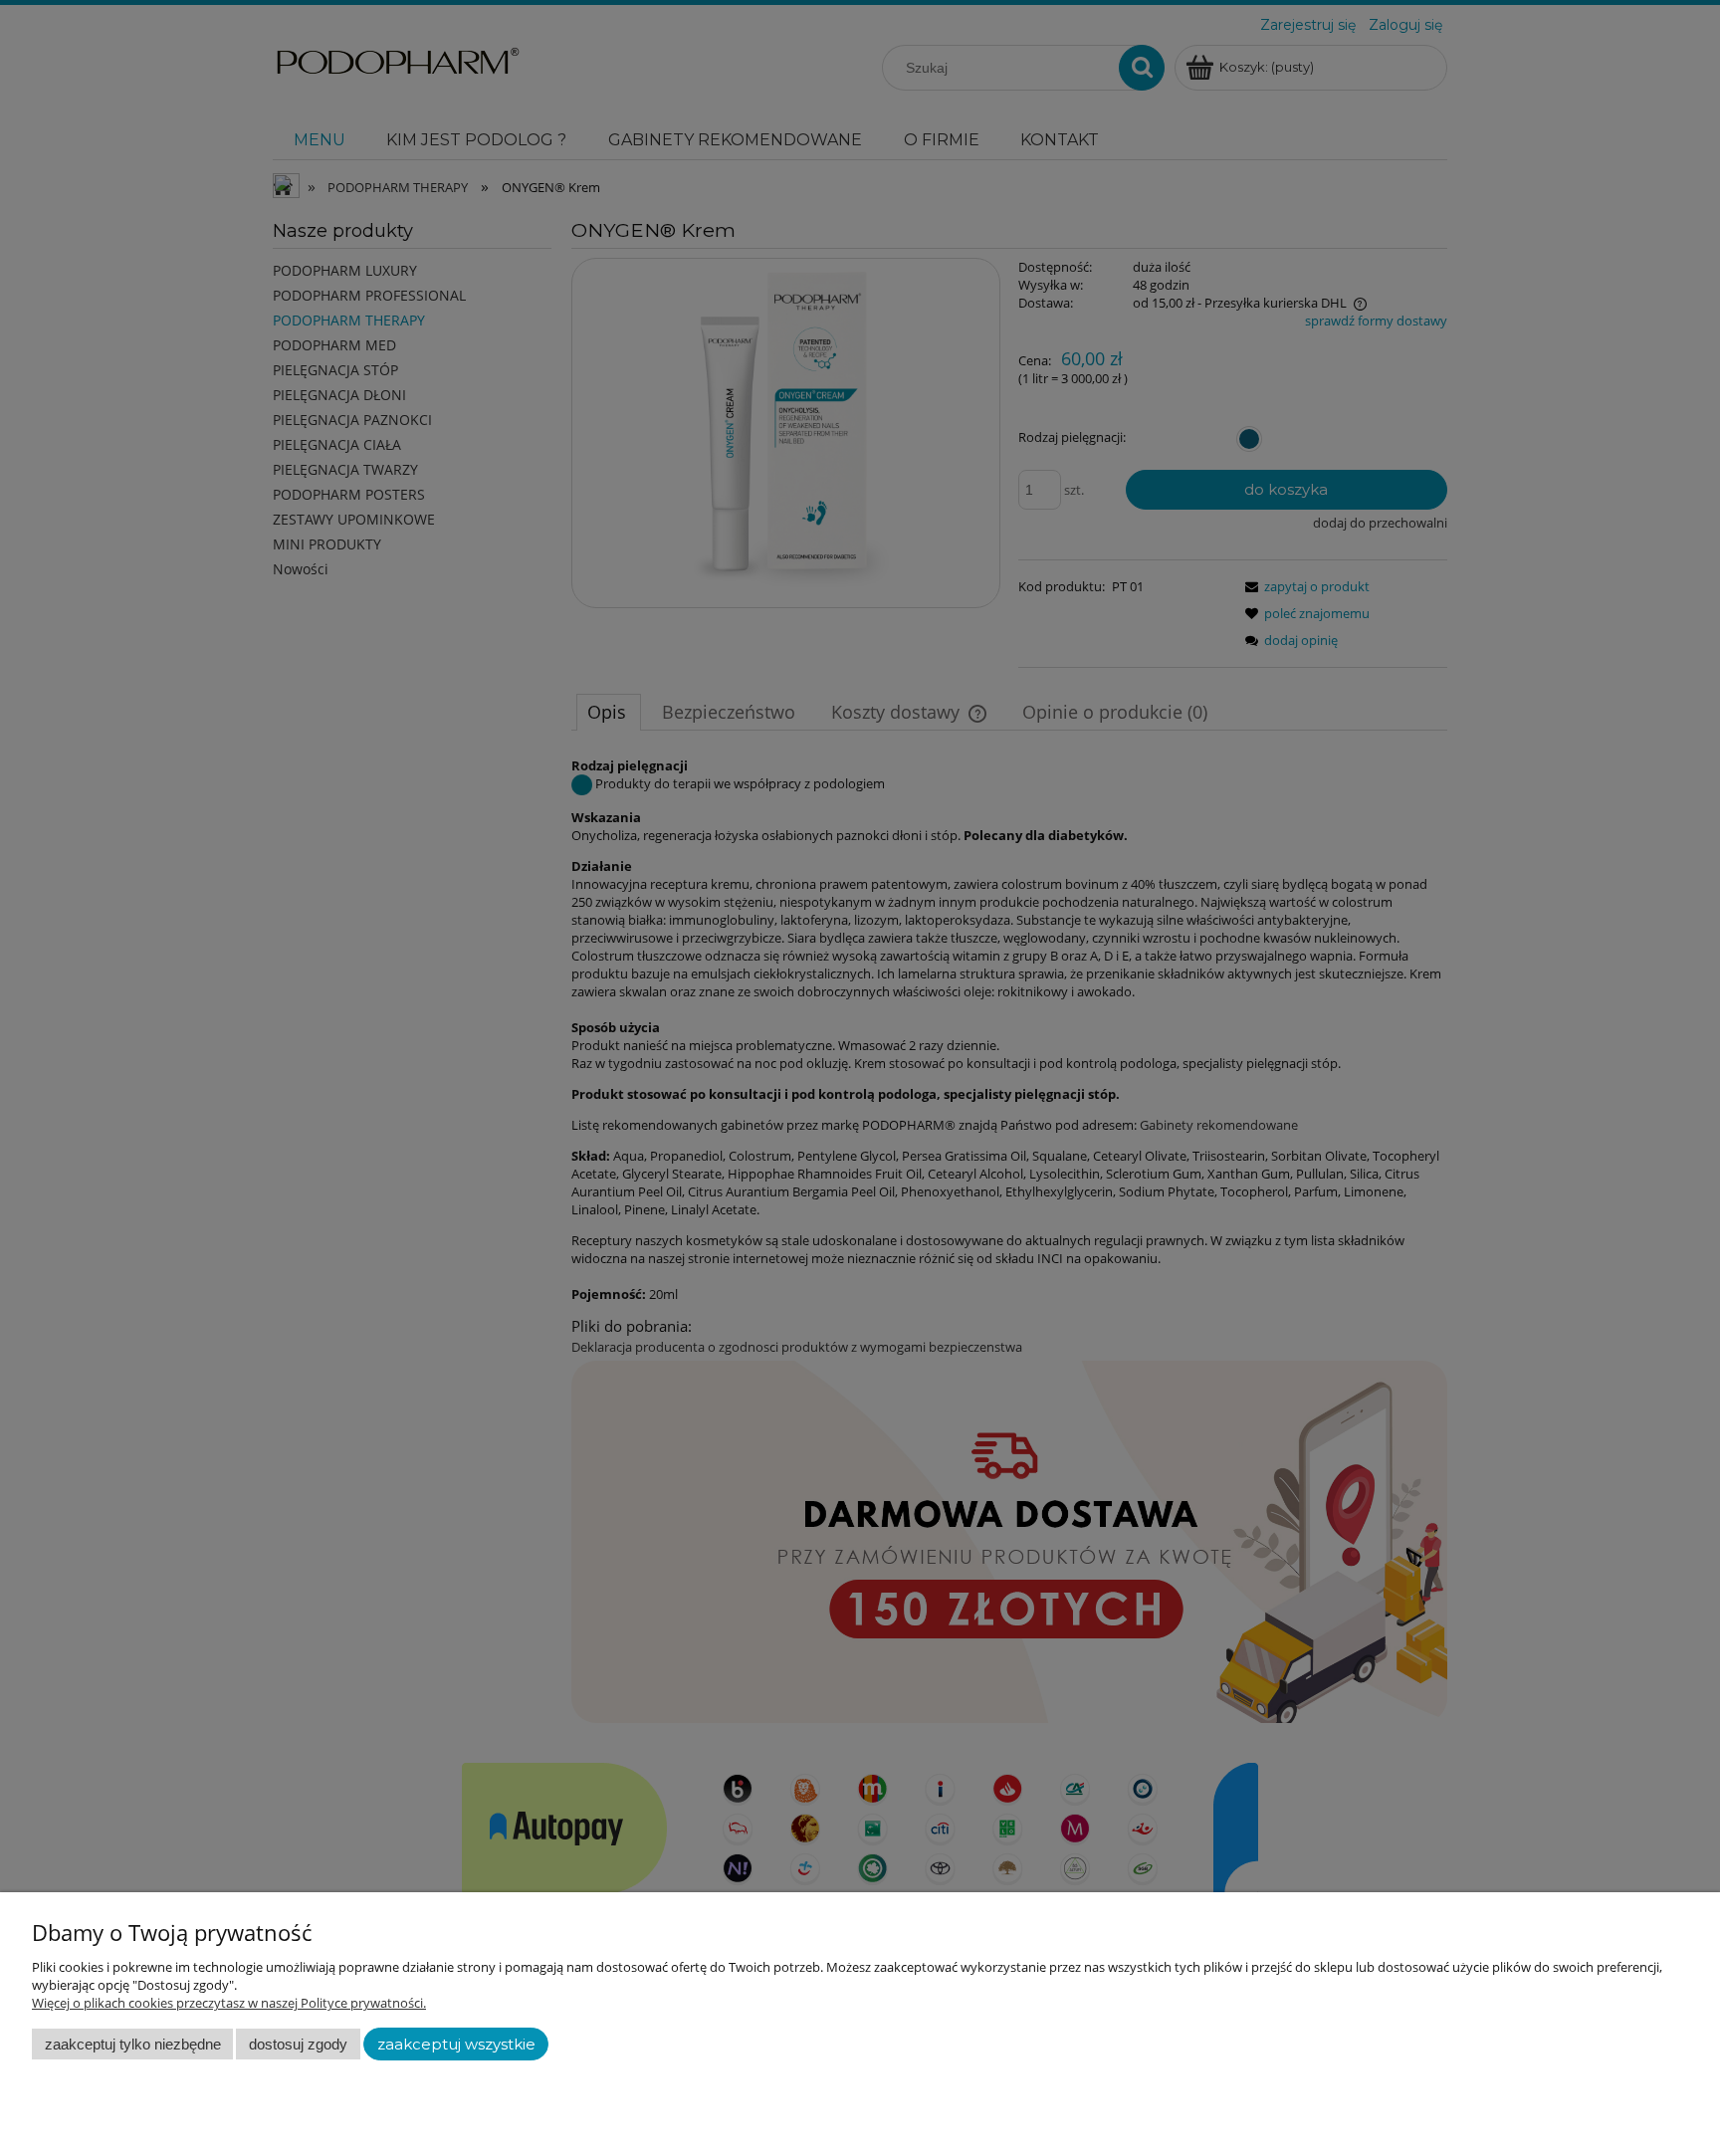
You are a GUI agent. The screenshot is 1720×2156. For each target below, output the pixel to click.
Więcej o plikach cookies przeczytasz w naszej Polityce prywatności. (229, 2003)
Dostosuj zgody (298, 2044)
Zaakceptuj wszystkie (456, 2045)
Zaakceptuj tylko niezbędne (133, 2044)
